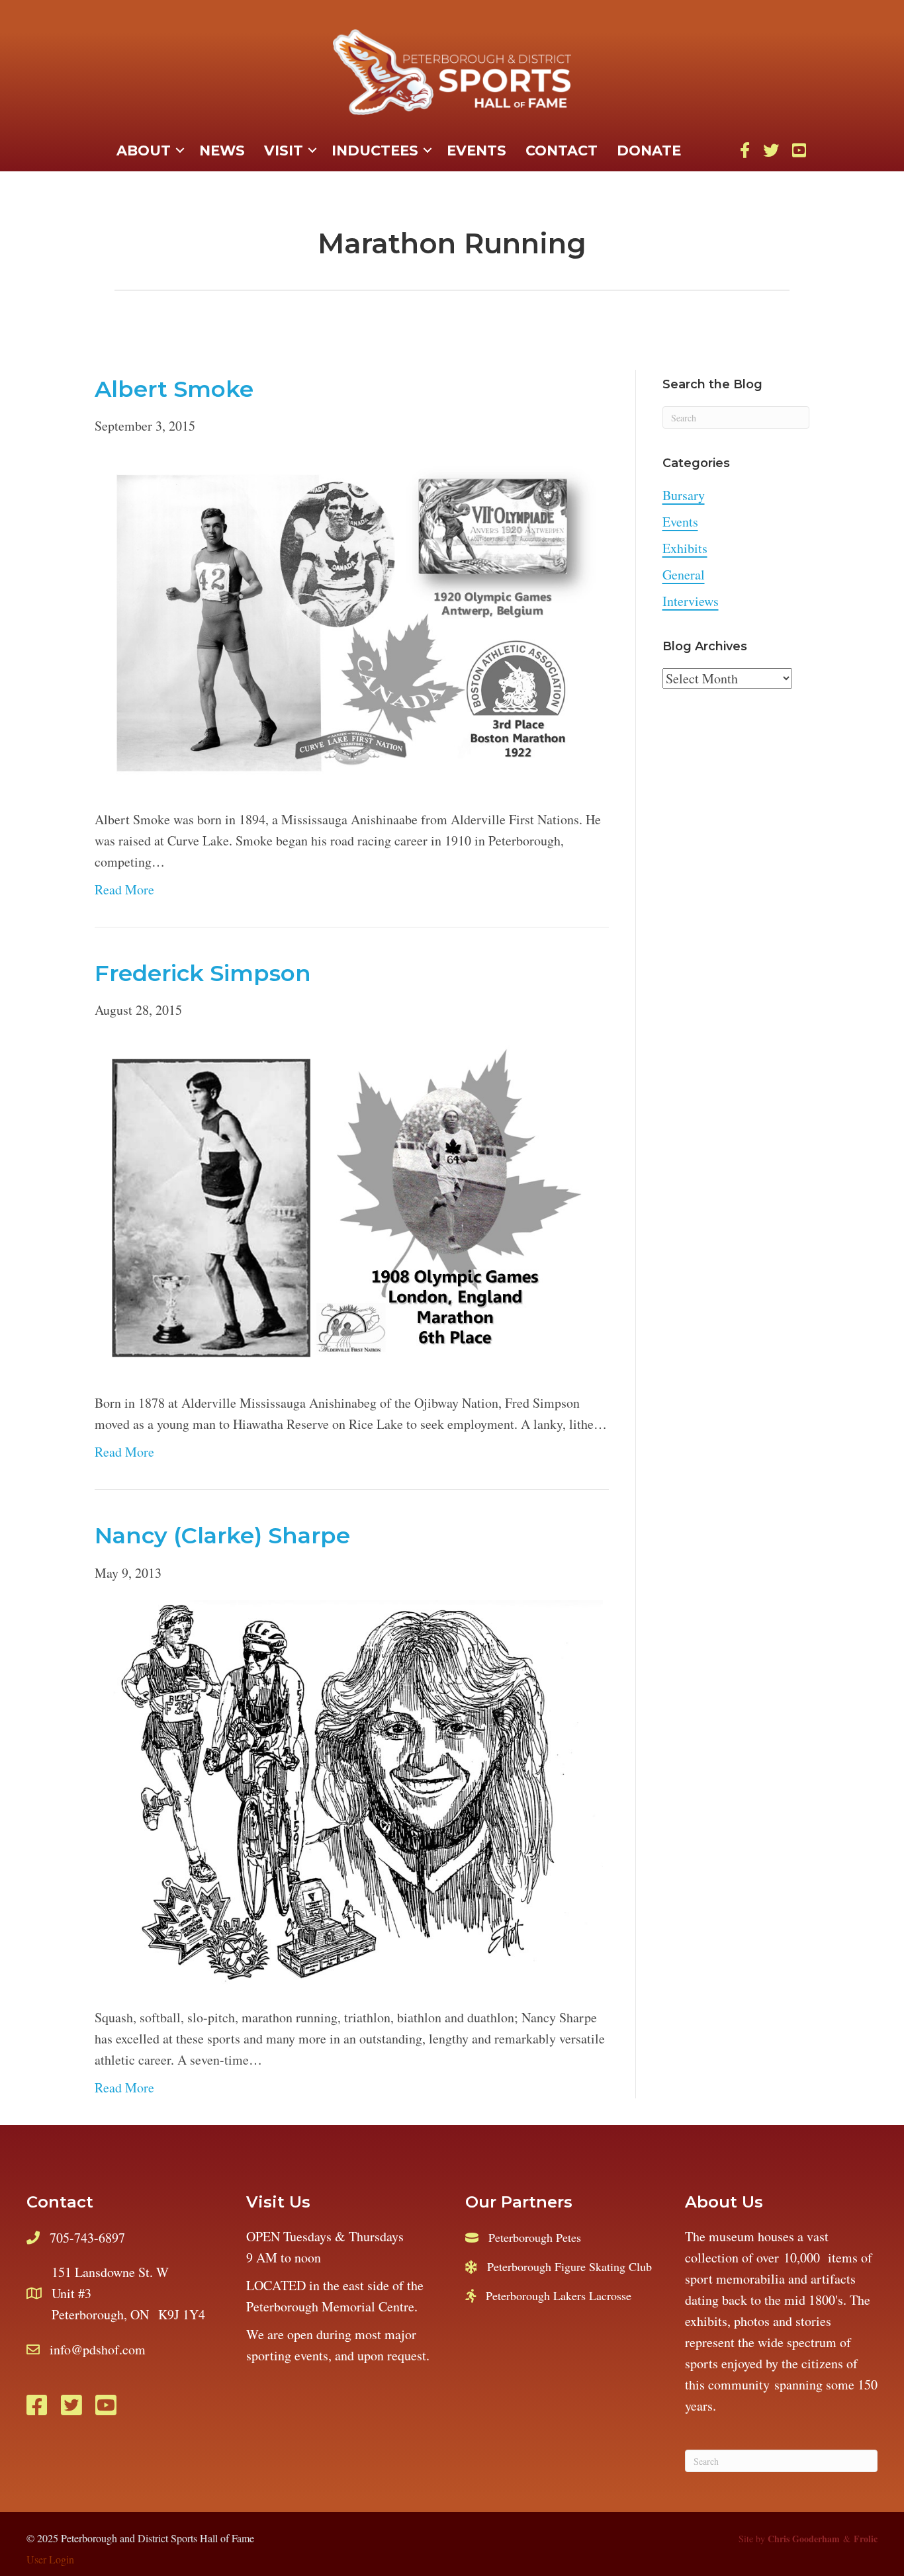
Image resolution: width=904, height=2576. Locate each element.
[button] (180, 151)
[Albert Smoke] (349, 621)
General (684, 575)
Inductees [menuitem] (375, 150)
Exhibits (685, 548)
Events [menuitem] (476, 150)
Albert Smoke (174, 389)
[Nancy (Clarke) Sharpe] (349, 1793)
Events (680, 522)
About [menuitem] (144, 150)
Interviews (691, 601)
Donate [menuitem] (649, 150)
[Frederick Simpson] (349, 1205)
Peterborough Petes (535, 2237)
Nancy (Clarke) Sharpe (222, 1535)
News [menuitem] (222, 150)
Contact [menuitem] (562, 150)
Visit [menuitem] (284, 150)
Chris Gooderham (804, 2539)
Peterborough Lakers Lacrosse (559, 2296)
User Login (50, 2559)
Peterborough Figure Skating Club (569, 2266)
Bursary (684, 495)
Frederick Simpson (203, 973)
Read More (124, 889)
